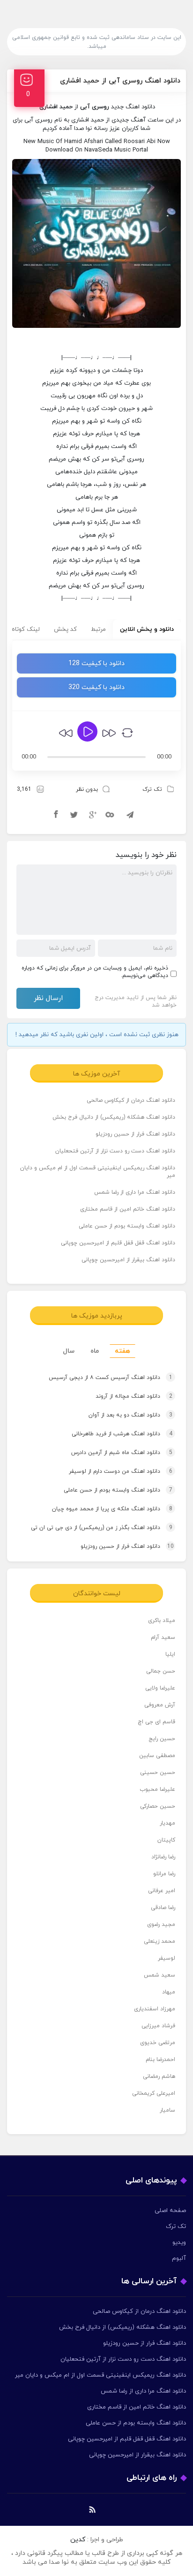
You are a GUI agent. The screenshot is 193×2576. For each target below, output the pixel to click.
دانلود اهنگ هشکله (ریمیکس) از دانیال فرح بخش (114, 1117)
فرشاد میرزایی (158, 2026)
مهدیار (167, 1823)
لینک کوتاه (26, 629)
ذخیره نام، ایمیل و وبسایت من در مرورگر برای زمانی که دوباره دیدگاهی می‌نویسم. (95, 972)
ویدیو (179, 2243)
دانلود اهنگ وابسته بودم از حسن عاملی (127, 1226)
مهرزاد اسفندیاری (155, 2009)
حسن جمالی (161, 1671)
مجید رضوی (161, 1924)
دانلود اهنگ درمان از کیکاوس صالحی (131, 1100)
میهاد (169, 1992)
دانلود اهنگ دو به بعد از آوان (130, 1415)
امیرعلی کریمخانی (154, 2093)
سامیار (167, 2110)
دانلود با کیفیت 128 (96, 663)
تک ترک (152, 789)
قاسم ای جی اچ (156, 1722)
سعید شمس (160, 1975)
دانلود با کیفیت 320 (96, 687)
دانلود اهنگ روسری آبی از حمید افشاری (120, 81)
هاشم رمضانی (159, 2076)
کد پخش (65, 629)
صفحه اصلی (170, 2211)
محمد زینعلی (160, 1941)
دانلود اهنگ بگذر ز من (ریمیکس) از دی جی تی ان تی (102, 1528)
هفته (122, 1351)
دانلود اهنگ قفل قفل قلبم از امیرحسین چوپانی (118, 1243)
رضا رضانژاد (163, 1857)
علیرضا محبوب (157, 1789)
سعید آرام (163, 1637)
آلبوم (179, 2258)
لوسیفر (167, 1958)
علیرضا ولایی (160, 1688)
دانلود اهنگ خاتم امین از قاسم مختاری (128, 1209)
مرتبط (98, 629)
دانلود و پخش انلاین (147, 629)
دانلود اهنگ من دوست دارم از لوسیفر (121, 1471)
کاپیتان (166, 1840)
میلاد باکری (162, 1621)
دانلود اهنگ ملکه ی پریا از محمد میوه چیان (112, 1509)
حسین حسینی (158, 1773)
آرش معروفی (160, 1705)
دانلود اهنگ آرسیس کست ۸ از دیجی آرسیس (111, 1378)
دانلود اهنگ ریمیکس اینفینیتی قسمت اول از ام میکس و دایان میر (98, 1172)
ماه (95, 1351)
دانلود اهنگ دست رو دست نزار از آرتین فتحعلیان (115, 1151)
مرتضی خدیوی (158, 2043)
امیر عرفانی (162, 1891)
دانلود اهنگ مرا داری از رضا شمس (135, 1192)
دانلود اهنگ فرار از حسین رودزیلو (135, 1134)
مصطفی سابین (157, 1756)
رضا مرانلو (164, 1874)
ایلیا (170, 1654)
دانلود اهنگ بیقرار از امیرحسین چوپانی (128, 1260)
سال (69, 1351)
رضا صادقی (163, 1908)
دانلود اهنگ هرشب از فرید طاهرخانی (122, 1434)
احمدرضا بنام (160, 2060)
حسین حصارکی (158, 1806)
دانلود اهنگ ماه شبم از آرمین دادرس (122, 1453)
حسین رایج (162, 1739)
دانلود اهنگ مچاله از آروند (134, 1396)
